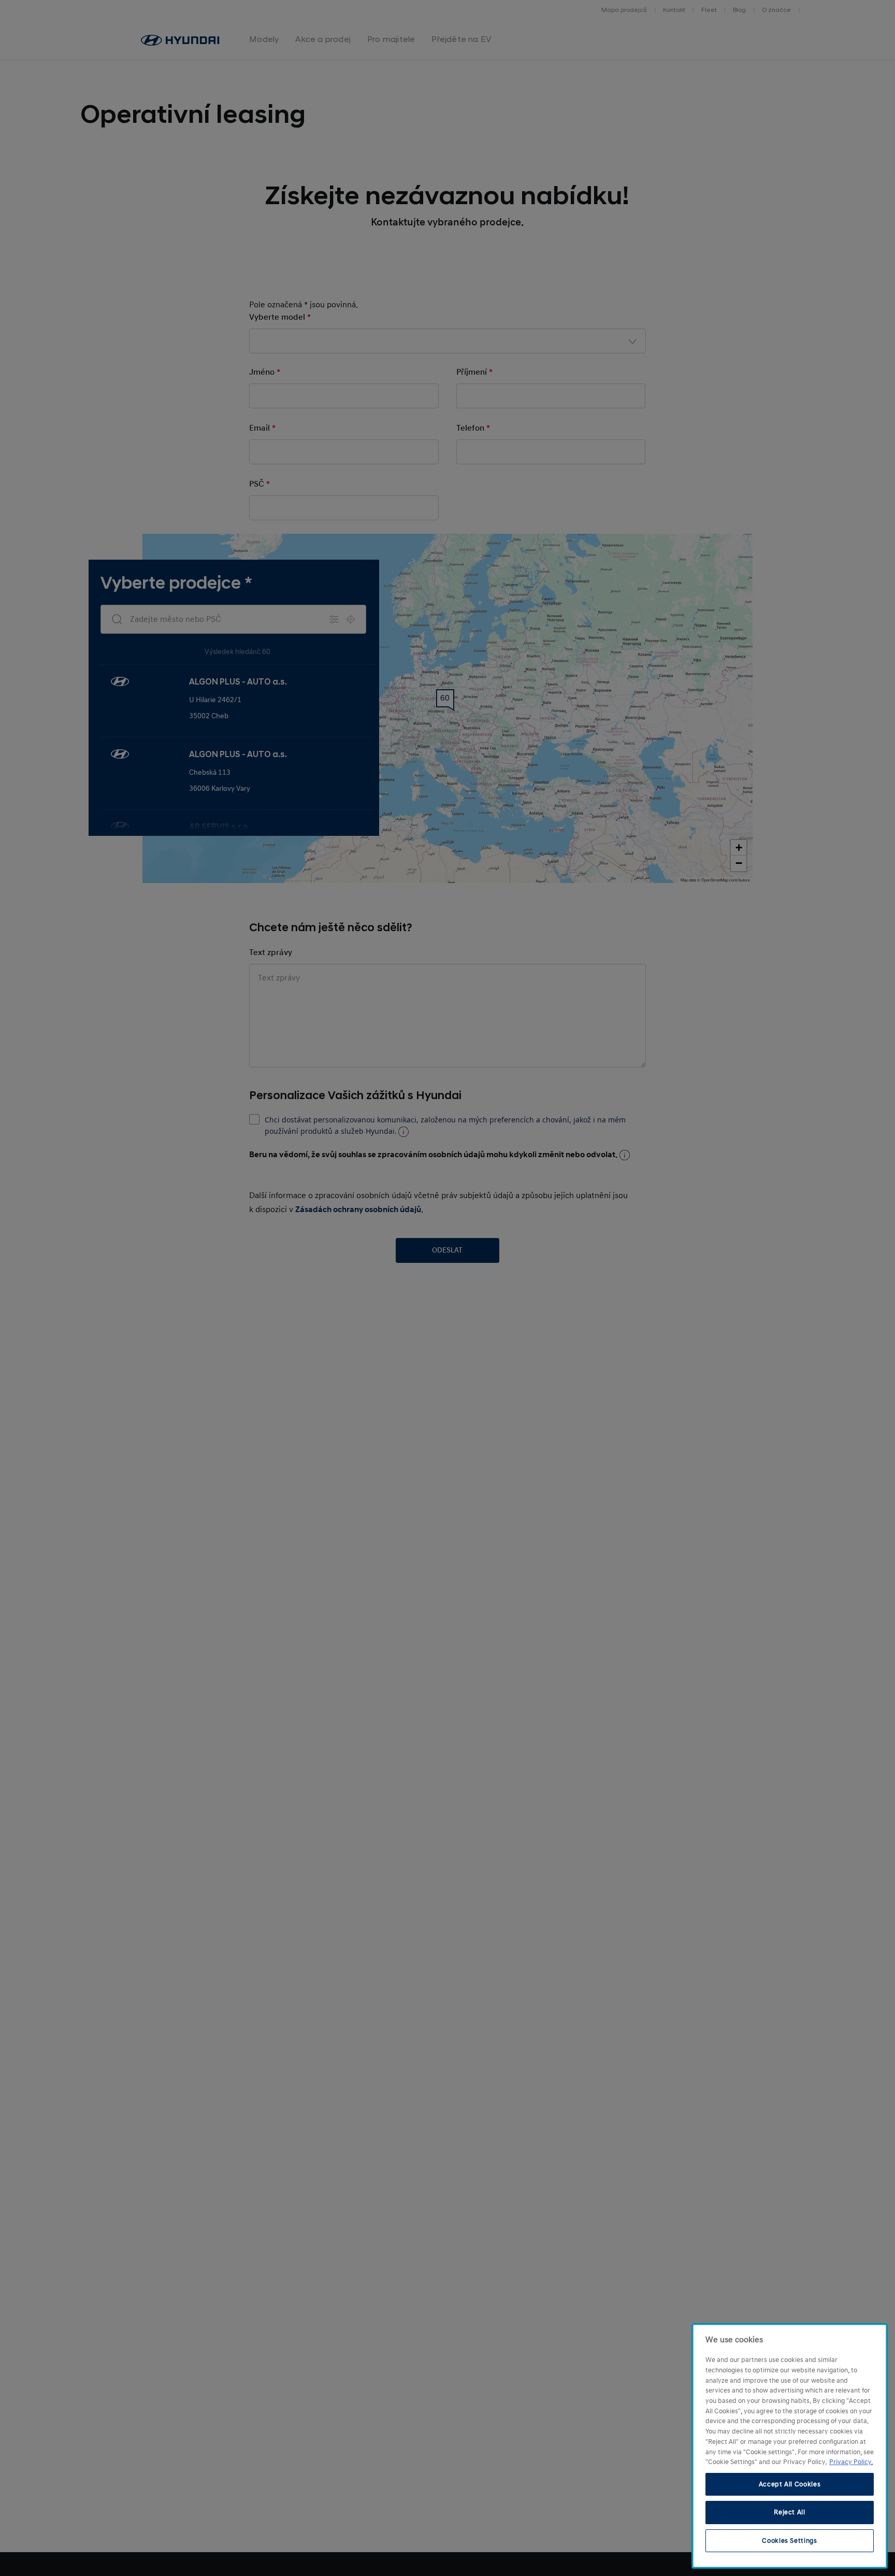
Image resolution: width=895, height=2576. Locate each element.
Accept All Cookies (790, 2484)
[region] (790, 2446)
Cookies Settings (790, 2541)
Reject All (790, 2512)
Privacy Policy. (851, 2462)
